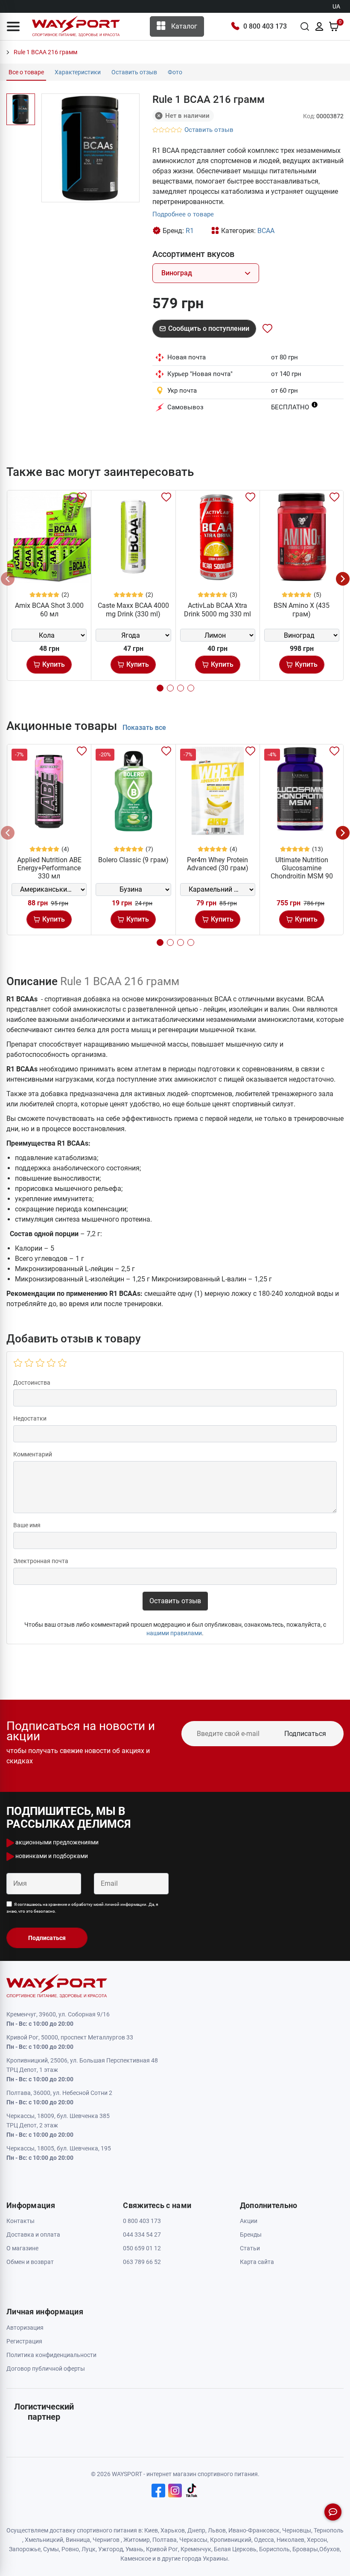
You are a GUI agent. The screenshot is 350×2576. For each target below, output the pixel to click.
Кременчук (196, 2549)
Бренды (251, 2235)
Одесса (264, 2540)
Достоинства (32, 1383)
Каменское (136, 2558)
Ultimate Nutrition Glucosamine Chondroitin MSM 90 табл (302, 872)
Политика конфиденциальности (51, 2355)
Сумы (51, 2549)
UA (336, 6)
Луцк (89, 2549)
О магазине (22, 2248)
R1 (190, 231)
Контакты (20, 2221)
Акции (249, 2221)
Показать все (144, 728)
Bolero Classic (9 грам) (133, 860)
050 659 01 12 (142, 2248)
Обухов (330, 2549)
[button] (13, 26)
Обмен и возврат (30, 2262)
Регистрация (24, 2341)
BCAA (266, 231)
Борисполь (274, 2549)
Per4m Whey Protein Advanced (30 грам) (218, 864)
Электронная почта (41, 1561)
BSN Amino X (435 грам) (302, 610)
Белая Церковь (235, 2549)
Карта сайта (257, 2262)
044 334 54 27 (142, 2235)
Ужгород (111, 2549)
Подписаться (305, 1734)
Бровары (305, 2549)
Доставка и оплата (33, 2235)
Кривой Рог (162, 2549)
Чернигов (106, 2540)
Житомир (137, 2540)
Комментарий (33, 1454)
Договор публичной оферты (46, 2369)
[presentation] (8, 579)
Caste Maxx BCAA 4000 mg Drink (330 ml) (133, 610)
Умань (134, 2549)
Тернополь (329, 2530)
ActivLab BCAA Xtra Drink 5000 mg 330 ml (217, 610)
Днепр (196, 2530)
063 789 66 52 (142, 2262)
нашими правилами (174, 1633)
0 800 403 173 (265, 26)
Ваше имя (27, 1525)
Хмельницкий (44, 2540)
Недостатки (30, 1418)
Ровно (70, 2549)
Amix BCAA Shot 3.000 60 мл (49, 610)
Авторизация (25, 2328)
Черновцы (297, 2530)
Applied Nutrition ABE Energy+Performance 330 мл (49, 868)
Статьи (250, 2248)
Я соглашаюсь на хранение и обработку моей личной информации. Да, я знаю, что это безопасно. (82, 1908)
